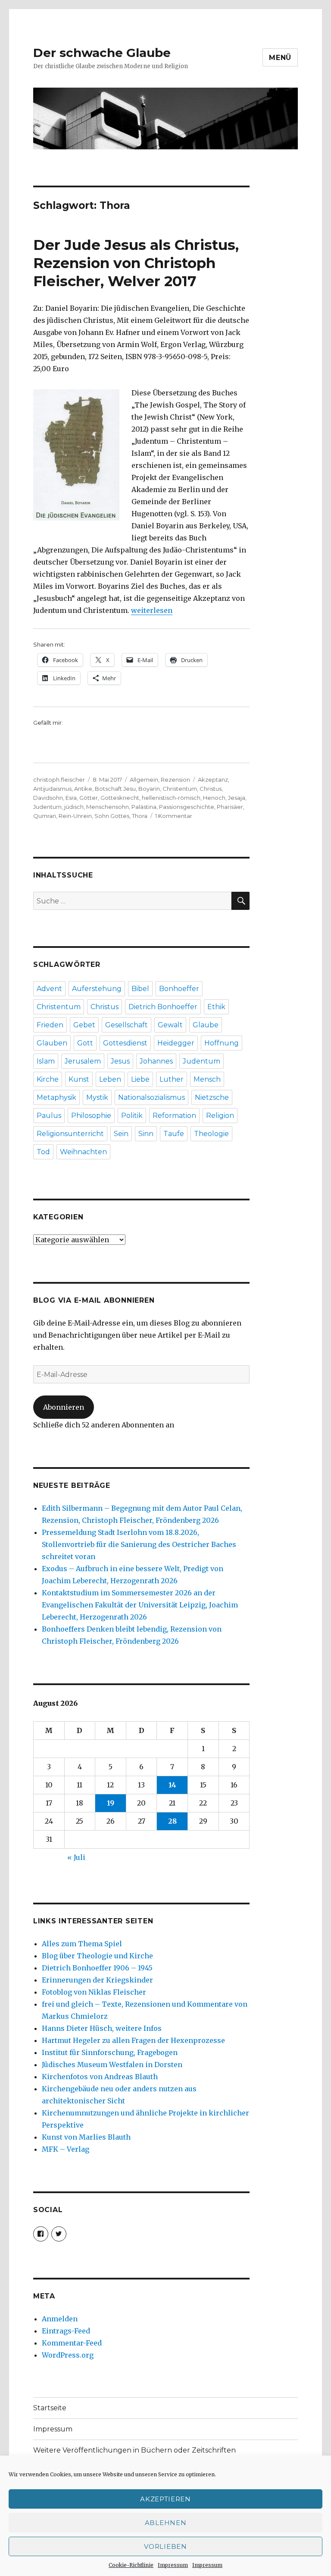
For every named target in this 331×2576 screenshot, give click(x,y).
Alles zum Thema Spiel (82, 1944)
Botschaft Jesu (115, 789)
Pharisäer (230, 807)
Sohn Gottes (112, 816)
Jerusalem (83, 1061)
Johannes (156, 1061)
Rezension (175, 780)
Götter (89, 798)
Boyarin (149, 789)
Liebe (140, 1079)
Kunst (79, 1079)
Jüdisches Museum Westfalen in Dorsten (112, 2065)
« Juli (76, 1857)
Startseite (50, 2408)
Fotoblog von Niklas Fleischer (94, 1992)
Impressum (173, 2565)
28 (172, 1821)
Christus (211, 789)
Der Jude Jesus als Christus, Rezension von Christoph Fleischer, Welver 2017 (136, 263)
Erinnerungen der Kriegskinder (97, 1980)
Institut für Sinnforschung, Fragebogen (110, 2052)
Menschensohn (108, 807)
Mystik (97, 1097)
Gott (85, 1043)
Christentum (180, 789)
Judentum (47, 807)
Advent (49, 989)
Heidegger (176, 1043)
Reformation (174, 1116)
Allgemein (144, 780)
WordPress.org (68, 2355)
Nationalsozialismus (151, 1097)
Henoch (214, 798)
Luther (172, 1079)
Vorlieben (165, 2546)
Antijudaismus (52, 789)
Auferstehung (97, 989)
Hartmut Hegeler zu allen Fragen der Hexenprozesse (133, 2040)
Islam (46, 1061)
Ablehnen (166, 2523)
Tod (43, 1152)
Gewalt (170, 1025)
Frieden (50, 1025)
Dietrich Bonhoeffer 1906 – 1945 (97, 1968)
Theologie (211, 1134)
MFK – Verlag (66, 2149)
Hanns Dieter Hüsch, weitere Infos (102, 2028)
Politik (132, 1116)
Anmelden (60, 2319)
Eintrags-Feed (66, 2331)
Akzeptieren (165, 2499)
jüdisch (74, 807)
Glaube (206, 1025)
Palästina (144, 807)
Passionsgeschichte (187, 807)
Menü (280, 58)
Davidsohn (48, 798)
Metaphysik (56, 1097)
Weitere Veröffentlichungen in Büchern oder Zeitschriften (134, 2450)
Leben (110, 1079)
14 (172, 1785)
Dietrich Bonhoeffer (163, 1007)
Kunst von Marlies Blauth (86, 2137)
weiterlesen (152, 610)
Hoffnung (222, 1043)
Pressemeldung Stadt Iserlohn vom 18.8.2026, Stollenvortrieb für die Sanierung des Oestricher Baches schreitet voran (139, 1544)
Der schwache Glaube (102, 53)
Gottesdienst (125, 1043)
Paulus (49, 1116)
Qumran (45, 816)
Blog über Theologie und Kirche (97, 1956)
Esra (71, 798)
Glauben (52, 1043)
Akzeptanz (213, 780)
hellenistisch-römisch (171, 798)
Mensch (207, 1079)
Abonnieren (64, 1407)
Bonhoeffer (179, 989)
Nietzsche (212, 1097)
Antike (83, 789)
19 (111, 1803)
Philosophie (91, 1116)
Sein (121, 1134)
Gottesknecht (120, 798)
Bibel (140, 989)
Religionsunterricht (70, 1134)
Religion (220, 1116)
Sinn (146, 1134)
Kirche (48, 1079)
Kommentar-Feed (72, 2343)
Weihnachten (83, 1152)
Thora (140, 816)
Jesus (120, 1061)
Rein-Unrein (75, 816)
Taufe (174, 1134)
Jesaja (237, 798)
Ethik (216, 1007)
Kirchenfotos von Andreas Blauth (100, 2077)
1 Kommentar (174, 816)
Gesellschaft (126, 1025)
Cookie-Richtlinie (131, 2565)
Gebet (84, 1025)
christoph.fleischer (59, 780)
